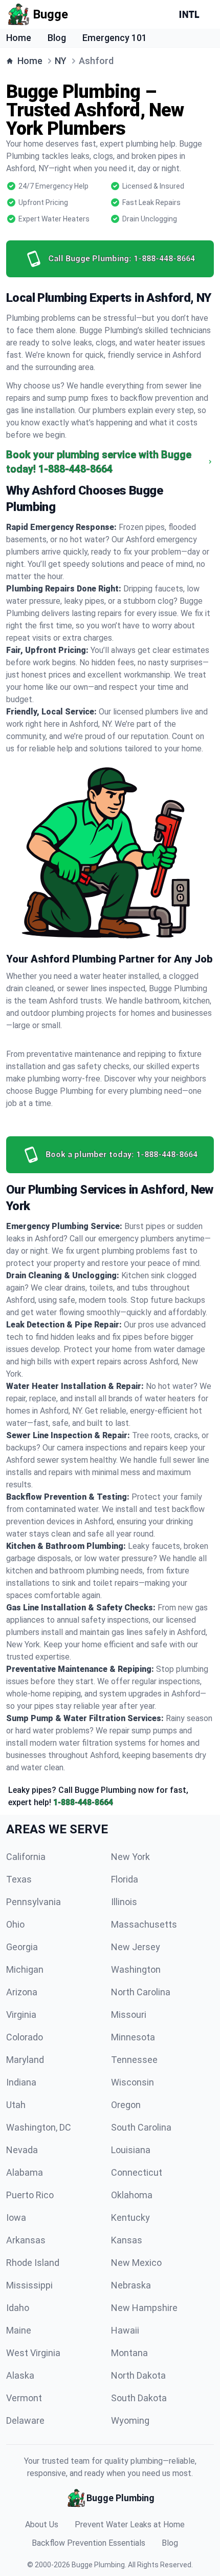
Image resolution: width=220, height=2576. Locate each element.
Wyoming (130, 2420)
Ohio (15, 1924)
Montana (129, 2353)
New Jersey (136, 1947)
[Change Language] (191, 14)
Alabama (25, 2172)
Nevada (22, 2150)
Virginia (21, 2015)
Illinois (124, 1902)
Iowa (16, 2217)
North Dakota (138, 2375)
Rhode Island (33, 2263)
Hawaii (125, 2330)
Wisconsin (133, 2082)
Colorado (25, 2037)
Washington (136, 1969)
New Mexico (136, 2263)
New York (130, 1857)
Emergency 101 (115, 38)
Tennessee (134, 2060)
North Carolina (141, 1992)
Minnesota (133, 2037)
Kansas (127, 2240)
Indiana (21, 2082)
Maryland (25, 2060)
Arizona (22, 1992)
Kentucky (130, 2217)
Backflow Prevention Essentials (89, 2543)
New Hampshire (144, 2308)
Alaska (20, 2375)
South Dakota (139, 2398)
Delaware (25, 2420)
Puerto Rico (30, 2195)
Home (19, 38)
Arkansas (26, 2240)
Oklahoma (132, 2195)
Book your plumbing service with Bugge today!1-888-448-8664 (99, 462)
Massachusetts (144, 1924)
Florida (125, 1879)
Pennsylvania (34, 1902)
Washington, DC (39, 2127)
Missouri (129, 2015)
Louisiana (131, 2150)
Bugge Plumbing (98, 2565)
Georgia (22, 1947)
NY (61, 61)
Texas (19, 1879)
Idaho (18, 2308)
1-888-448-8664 (83, 1802)
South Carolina (141, 2127)
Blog (57, 38)
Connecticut (137, 2172)
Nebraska (131, 2285)
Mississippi (29, 2285)
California (26, 1857)
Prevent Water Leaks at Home (130, 2524)
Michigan (25, 1969)
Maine (19, 2330)
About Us (42, 2524)
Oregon (126, 2105)
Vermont (24, 2398)
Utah (16, 2105)
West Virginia (33, 2353)
